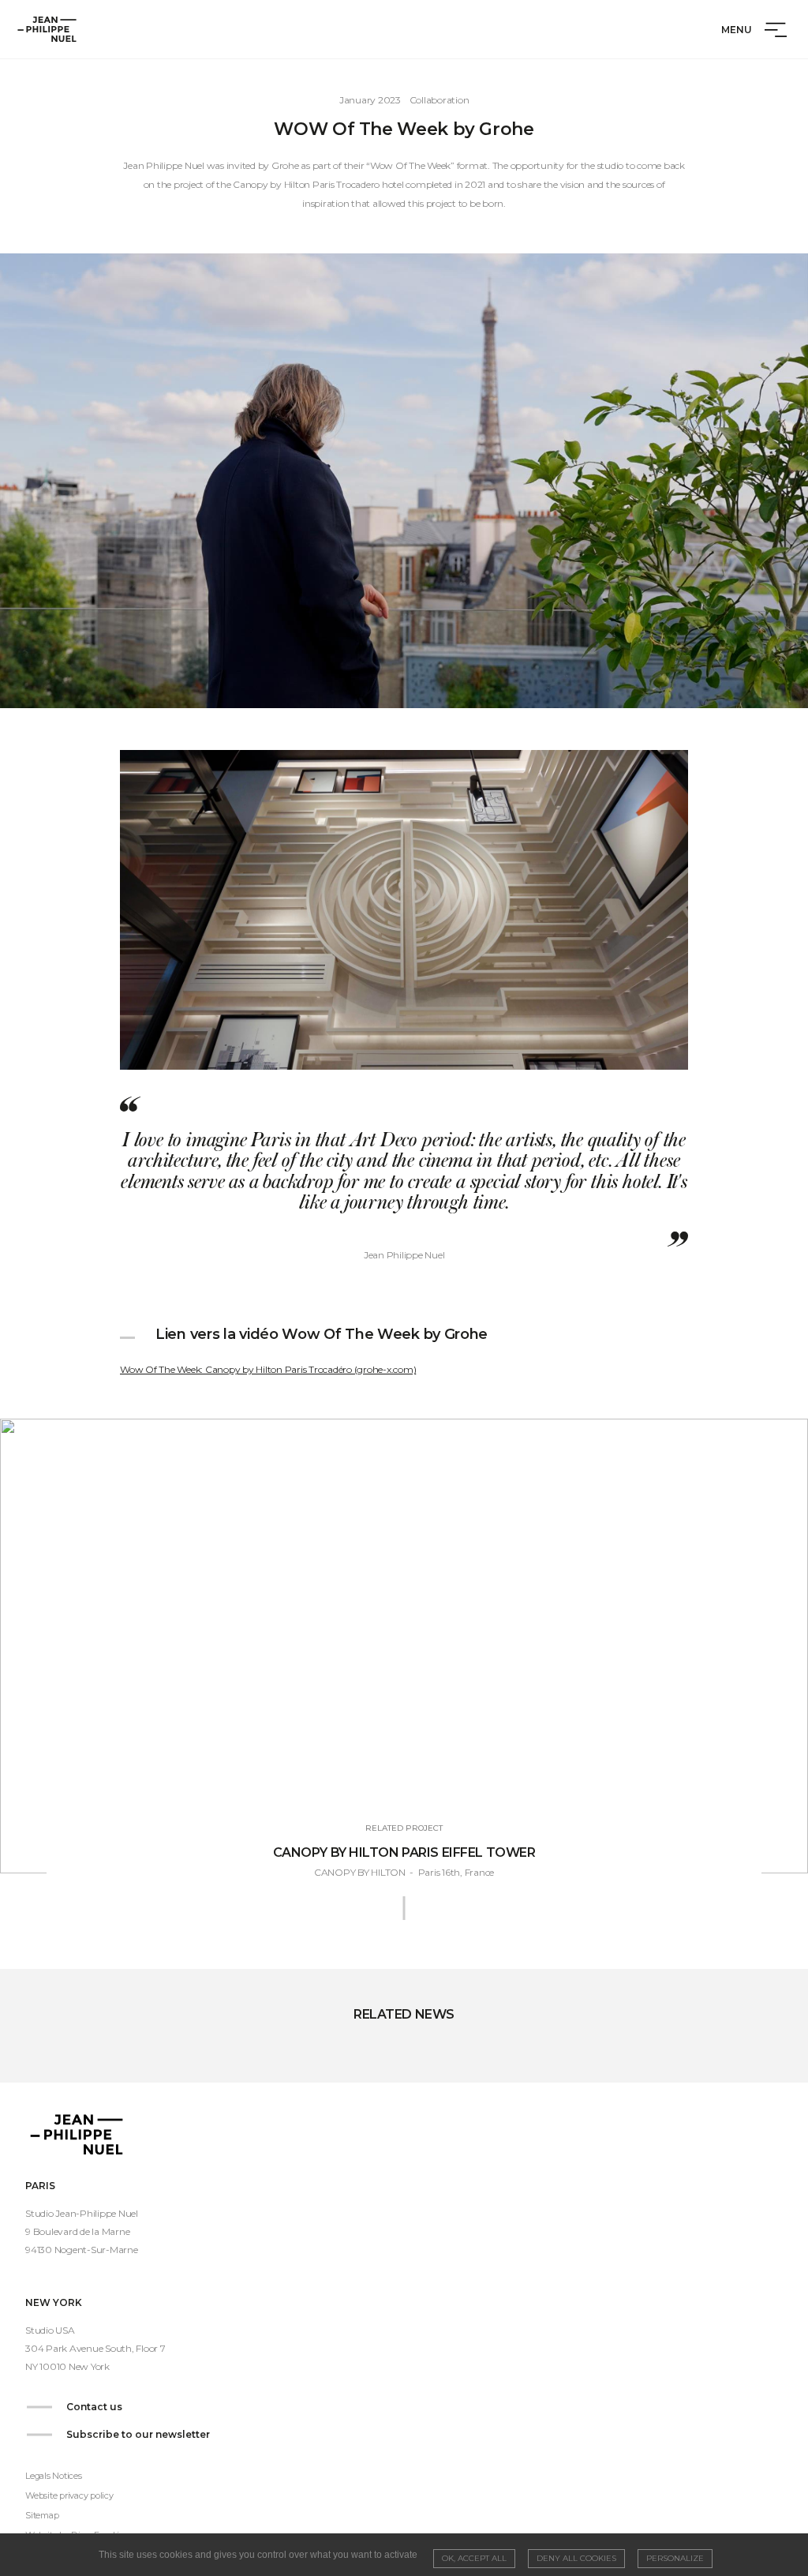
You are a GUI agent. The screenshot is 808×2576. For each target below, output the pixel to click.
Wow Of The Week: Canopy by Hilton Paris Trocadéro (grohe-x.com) (268, 1369)
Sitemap (42, 2515)
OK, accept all (474, 2558)
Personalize (675, 2558)
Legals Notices (54, 2476)
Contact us (94, 2407)
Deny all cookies (576, 2558)
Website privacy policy (69, 2495)
